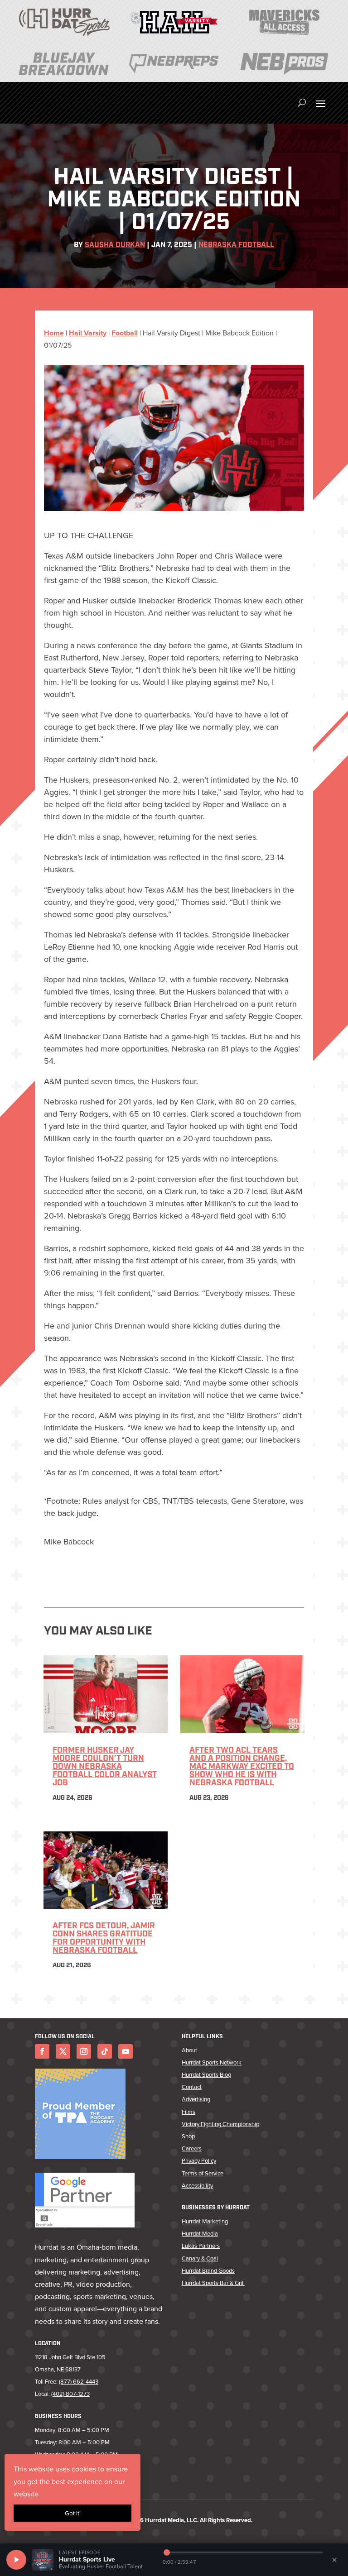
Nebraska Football (236, 245)
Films (188, 2112)
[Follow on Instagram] (84, 2051)
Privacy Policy (199, 2160)
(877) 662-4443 (79, 2381)
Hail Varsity (88, 333)
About (189, 2050)
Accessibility (197, 2185)
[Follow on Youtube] (126, 2051)
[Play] (16, 2560)
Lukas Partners (201, 2246)
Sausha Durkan (115, 245)
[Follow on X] (63, 2051)
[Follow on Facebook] (42, 2051)
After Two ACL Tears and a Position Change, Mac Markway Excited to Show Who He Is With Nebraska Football (242, 1767)
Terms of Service (203, 2173)
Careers (192, 2148)
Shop (188, 2136)
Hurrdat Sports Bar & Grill (213, 2283)
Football (125, 333)
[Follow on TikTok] (105, 2051)
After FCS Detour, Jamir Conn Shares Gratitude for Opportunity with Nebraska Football (104, 1939)
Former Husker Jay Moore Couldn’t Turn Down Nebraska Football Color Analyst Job (105, 1767)
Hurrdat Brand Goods (208, 2270)
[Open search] (302, 103)
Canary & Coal (200, 2258)
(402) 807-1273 (70, 2394)
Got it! (73, 2513)
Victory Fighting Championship (220, 2124)
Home (54, 333)
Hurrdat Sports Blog (206, 2074)
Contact (192, 2087)
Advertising (196, 2099)
